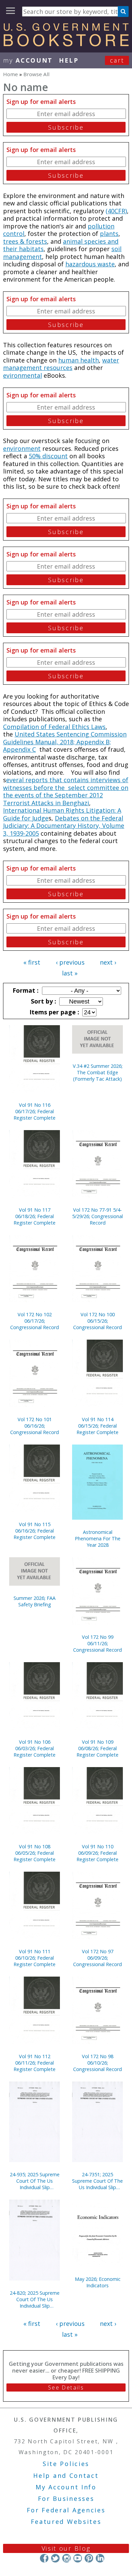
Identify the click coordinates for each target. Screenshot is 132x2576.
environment (22, 448)
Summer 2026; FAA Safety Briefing (35, 1601)
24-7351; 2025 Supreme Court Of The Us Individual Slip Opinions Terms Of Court (97, 2181)
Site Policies (66, 2464)
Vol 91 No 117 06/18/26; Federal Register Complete (35, 1216)
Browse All (36, 74)
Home (10, 74)
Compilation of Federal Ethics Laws (54, 727)
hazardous (81, 264)
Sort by (43, 1001)
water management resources (61, 364)
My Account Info (66, 2487)
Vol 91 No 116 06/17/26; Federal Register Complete (35, 1111)
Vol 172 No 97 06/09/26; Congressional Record (97, 1958)
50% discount (48, 456)
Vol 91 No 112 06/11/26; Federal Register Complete (35, 2063)
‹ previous (70, 962)
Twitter (55, 2558)
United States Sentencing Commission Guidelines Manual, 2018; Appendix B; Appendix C (65, 742)
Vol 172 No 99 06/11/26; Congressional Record (97, 1643)
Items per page (53, 1012)
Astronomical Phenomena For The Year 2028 (98, 1538)
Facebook (44, 2558)
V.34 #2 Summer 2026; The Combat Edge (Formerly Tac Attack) (98, 1072)
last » (70, 973)
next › (108, 962)
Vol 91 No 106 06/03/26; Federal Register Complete (35, 1748)
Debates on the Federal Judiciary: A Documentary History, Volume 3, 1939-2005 (64, 826)
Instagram (67, 2558)
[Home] (66, 44)
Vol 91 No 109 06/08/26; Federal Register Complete (97, 1748)
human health (79, 360)
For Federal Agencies (66, 2510)
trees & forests (25, 241)
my (28, 60)
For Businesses (66, 2498)
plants (109, 234)
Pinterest (89, 2558)
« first (32, 962)
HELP (69, 60)
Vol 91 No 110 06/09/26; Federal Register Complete (97, 1853)
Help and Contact (66, 2475)
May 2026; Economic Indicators (98, 2282)
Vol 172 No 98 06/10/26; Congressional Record (97, 2063)
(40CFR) (116, 211)
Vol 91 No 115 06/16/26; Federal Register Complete (35, 1531)
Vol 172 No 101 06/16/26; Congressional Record (35, 1426)
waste (106, 264)
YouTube (78, 2558)
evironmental (23, 375)
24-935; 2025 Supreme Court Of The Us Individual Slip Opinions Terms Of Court (35, 2181)
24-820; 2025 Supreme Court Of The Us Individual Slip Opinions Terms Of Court (35, 2299)
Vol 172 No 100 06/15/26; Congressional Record (97, 1321)
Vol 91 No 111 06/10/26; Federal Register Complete (35, 1958)
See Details (66, 2387)
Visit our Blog (66, 2548)
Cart (117, 60)
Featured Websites (66, 2522)
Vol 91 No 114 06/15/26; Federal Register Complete (97, 1426)
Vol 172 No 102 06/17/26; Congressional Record (35, 1321)
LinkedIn (100, 2558)
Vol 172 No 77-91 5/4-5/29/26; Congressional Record (97, 1216)
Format (25, 990)
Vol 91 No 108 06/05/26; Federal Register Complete (35, 1853)
